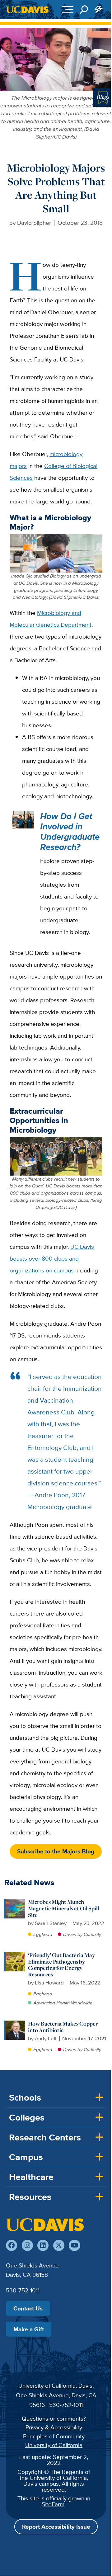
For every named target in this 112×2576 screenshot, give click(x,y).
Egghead (43, 1934)
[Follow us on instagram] (27, 2245)
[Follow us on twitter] (59, 2245)
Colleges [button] (27, 2117)
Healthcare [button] (31, 2177)
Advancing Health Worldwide (63, 2003)
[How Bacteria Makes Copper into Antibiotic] (15, 2024)
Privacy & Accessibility (54, 2427)
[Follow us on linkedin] (43, 2245)
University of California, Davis (55, 2385)
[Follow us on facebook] (12, 2245)
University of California (54, 2445)
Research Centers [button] (45, 2137)
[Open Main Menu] (68, 10)
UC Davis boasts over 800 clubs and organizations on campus (52, 1258)
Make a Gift (29, 2329)
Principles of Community (54, 2436)
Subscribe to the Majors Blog (56, 1851)
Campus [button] (26, 2157)
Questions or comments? (54, 2418)
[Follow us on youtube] (74, 2245)
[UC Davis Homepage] (27, 10)
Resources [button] (30, 2197)
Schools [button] (25, 2097)
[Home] (45, 2225)
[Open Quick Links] (99, 10)
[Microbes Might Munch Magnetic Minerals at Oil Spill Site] (15, 1902)
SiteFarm (53, 2504)
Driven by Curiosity (82, 1934)
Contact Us (28, 2308)
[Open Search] (84, 10)
